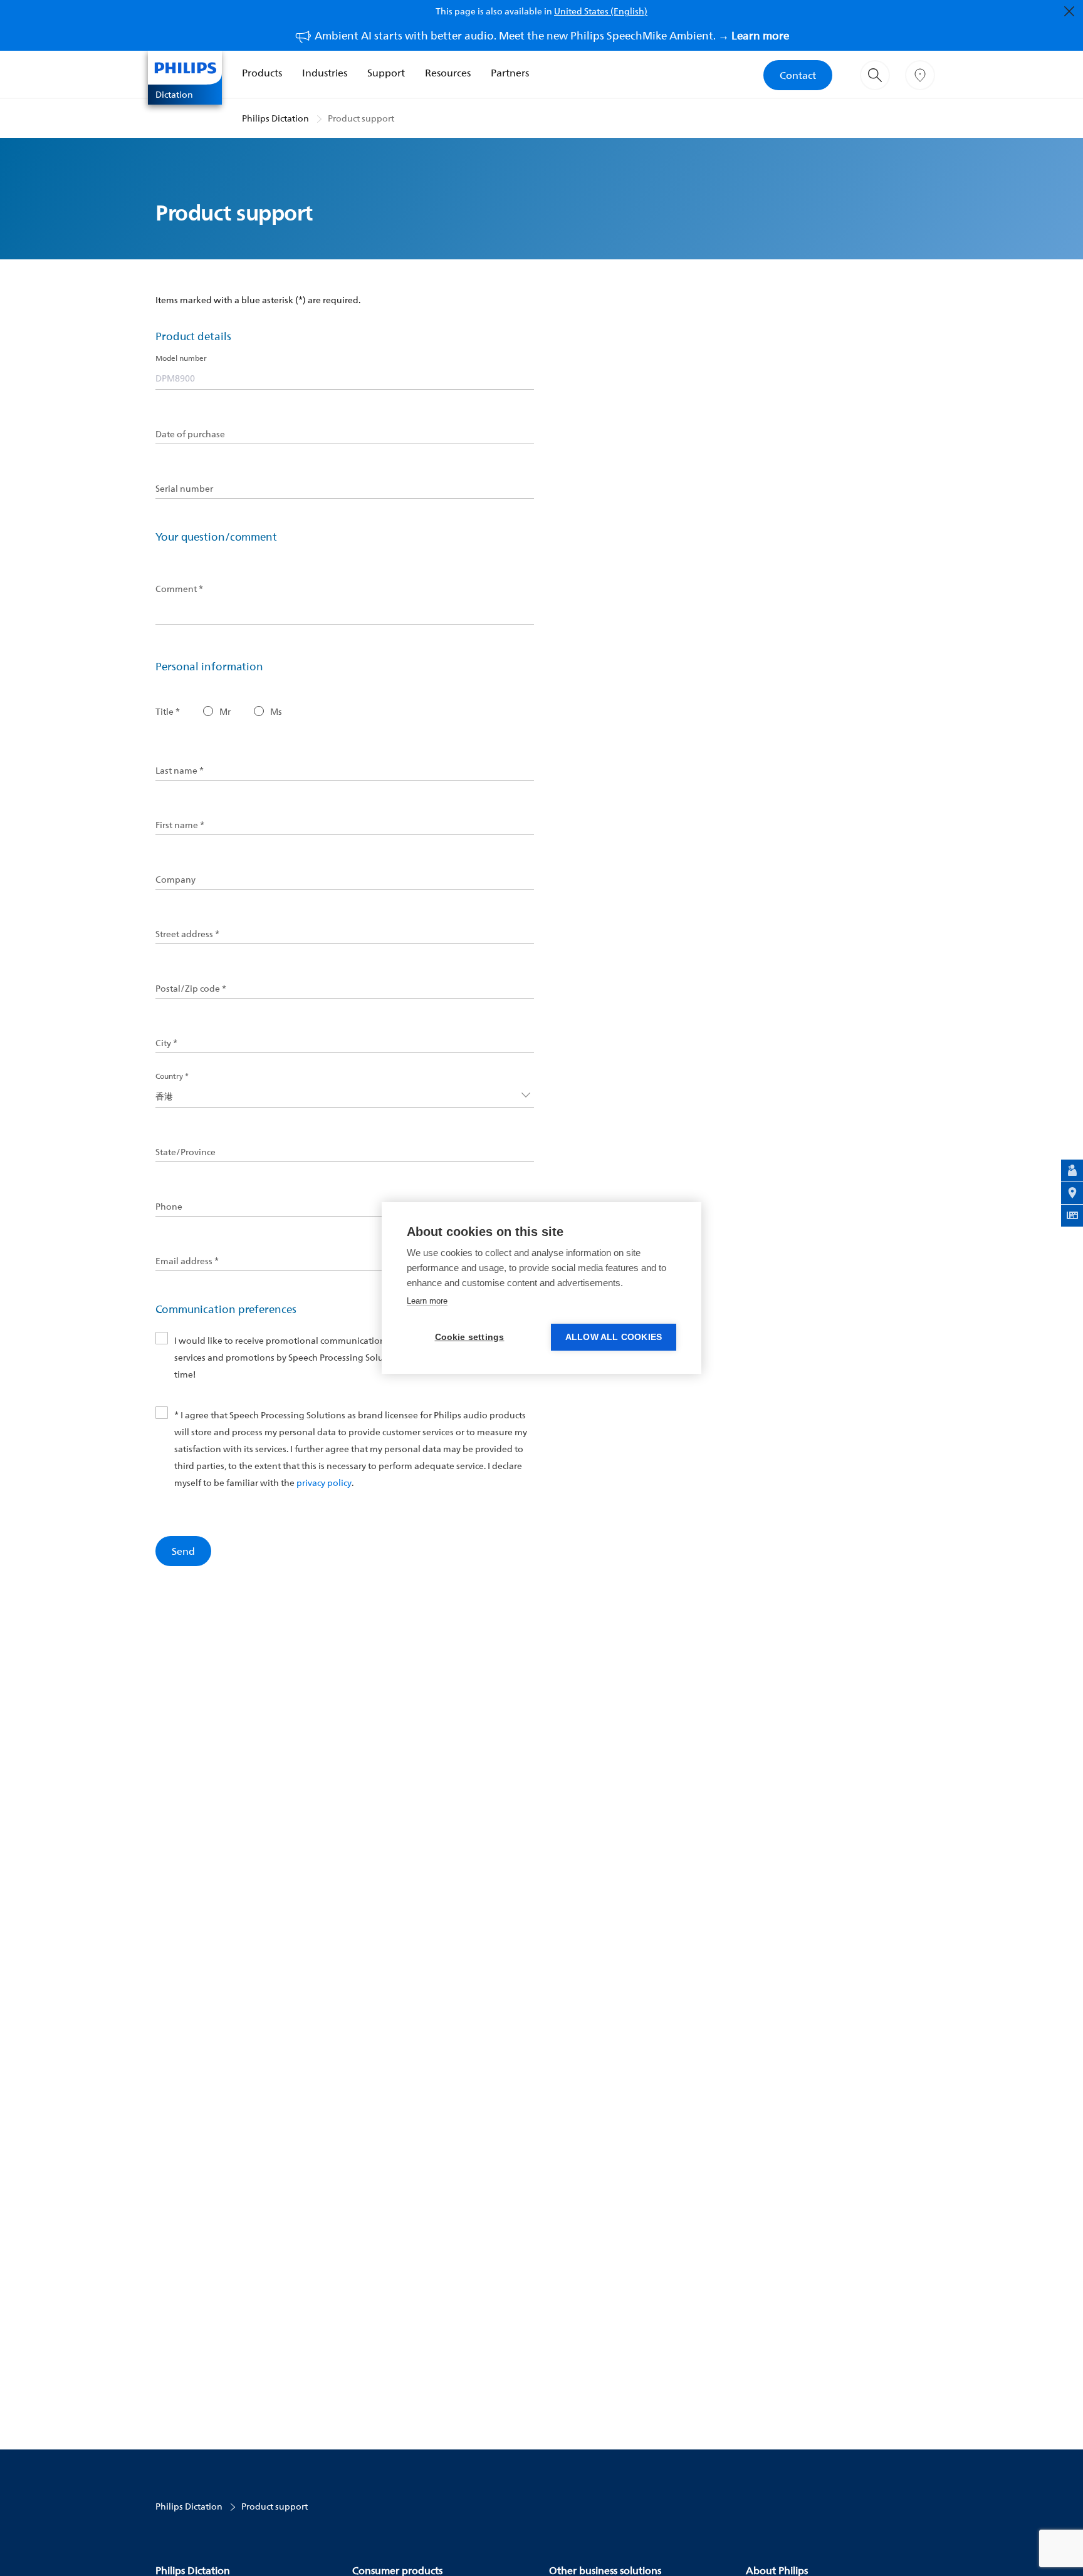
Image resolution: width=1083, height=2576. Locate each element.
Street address (187, 934)
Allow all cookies (614, 1337)
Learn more (427, 1301)
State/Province (186, 1152)
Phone (169, 1207)
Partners (510, 73)
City (166, 1043)
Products (262, 73)
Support (386, 73)
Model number (181, 358)
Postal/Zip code (191, 989)
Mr (225, 712)
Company (175, 880)
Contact (798, 75)
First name (180, 825)
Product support (361, 118)
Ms (276, 712)
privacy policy (324, 1483)
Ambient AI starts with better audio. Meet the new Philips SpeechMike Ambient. (552, 35)
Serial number (184, 489)
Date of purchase (190, 434)
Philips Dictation (275, 118)
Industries (325, 73)
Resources (448, 73)
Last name (180, 771)
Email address (187, 1261)
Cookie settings (470, 1337)
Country (172, 1076)
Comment (179, 589)
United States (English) (601, 11)
